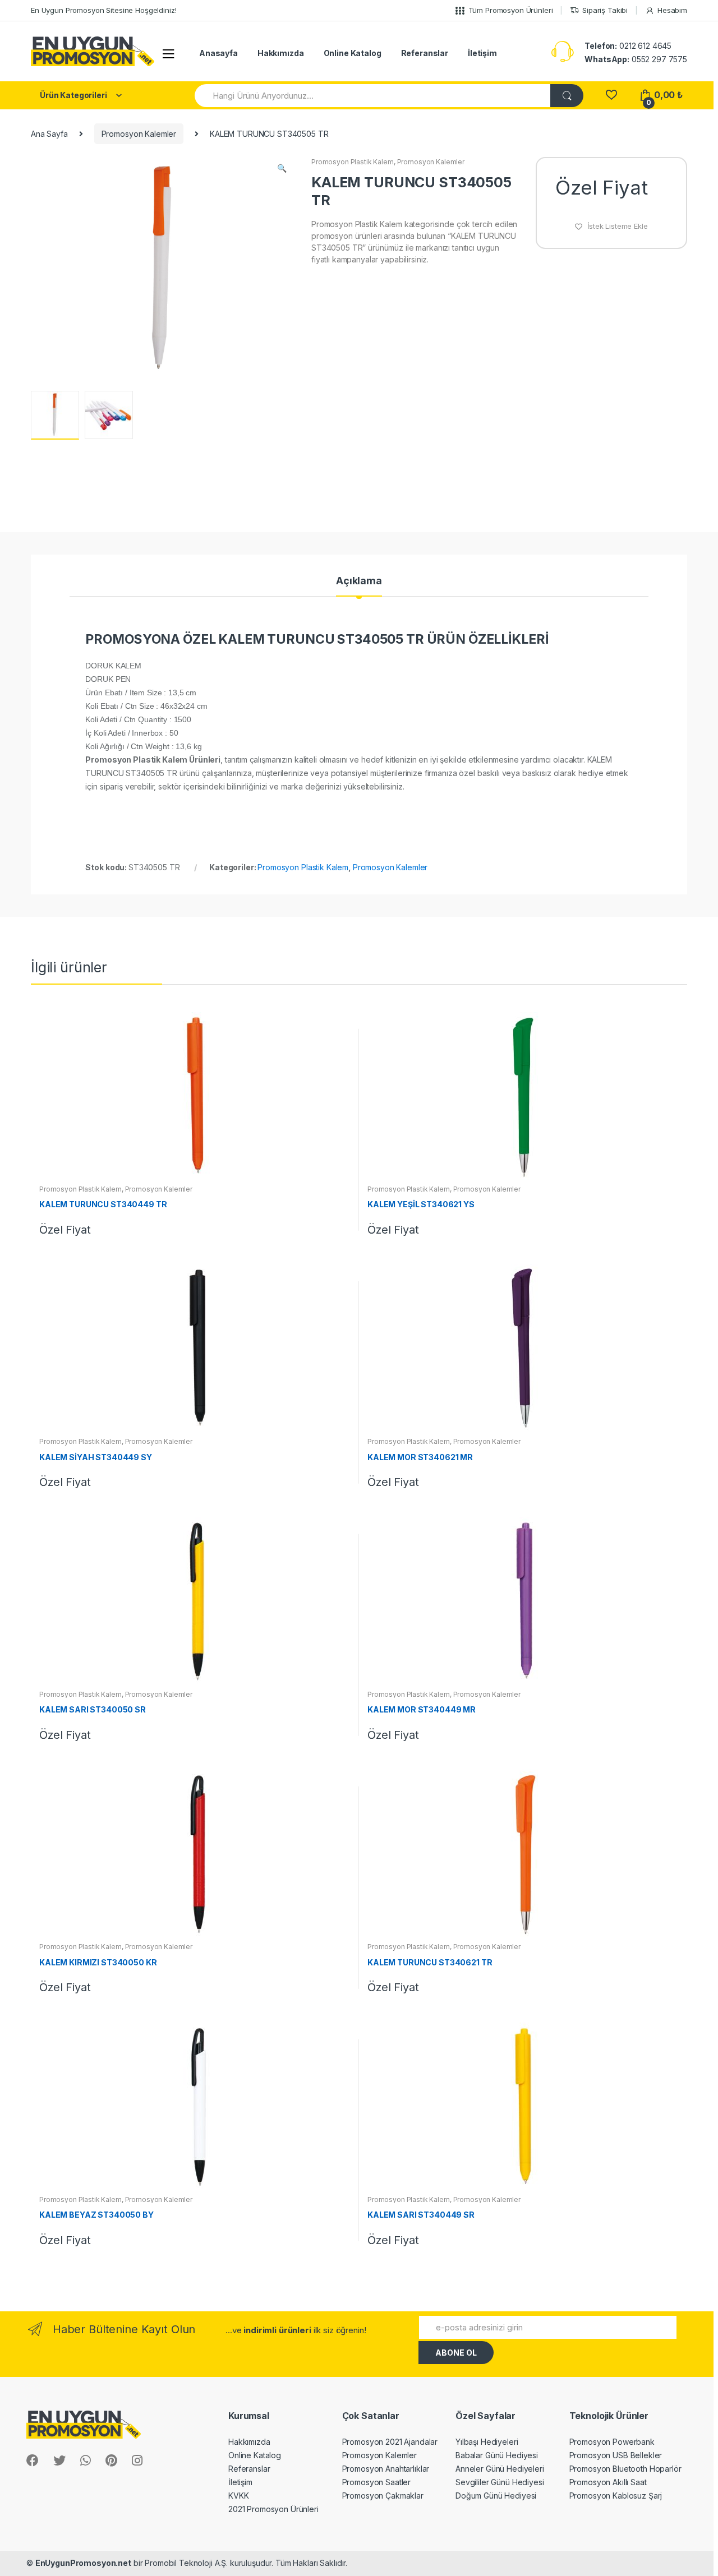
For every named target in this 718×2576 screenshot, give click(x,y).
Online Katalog (353, 53)
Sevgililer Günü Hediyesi (500, 2482)
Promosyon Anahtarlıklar (386, 2469)
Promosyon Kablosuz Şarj (616, 2496)
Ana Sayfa (49, 134)
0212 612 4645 (628, 46)
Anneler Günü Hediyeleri (500, 2469)
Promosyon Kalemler (139, 134)
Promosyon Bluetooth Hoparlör (625, 2469)
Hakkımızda (281, 53)
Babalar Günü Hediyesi (497, 2455)
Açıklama (359, 581)
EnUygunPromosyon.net (83, 2563)
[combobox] (373, 96)
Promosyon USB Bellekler (616, 2455)
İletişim (482, 53)
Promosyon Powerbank (612, 2442)
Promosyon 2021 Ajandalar (390, 2442)
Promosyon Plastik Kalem (353, 162)
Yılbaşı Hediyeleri (487, 2442)
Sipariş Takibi (605, 10)
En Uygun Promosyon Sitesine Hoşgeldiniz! (103, 10)
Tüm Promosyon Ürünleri (511, 10)
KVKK (238, 2496)
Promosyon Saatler (377, 2482)
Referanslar (425, 53)
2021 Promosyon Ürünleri (273, 2509)
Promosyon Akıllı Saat (608, 2482)
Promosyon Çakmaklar (383, 2496)
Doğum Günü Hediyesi (496, 2496)
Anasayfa (218, 53)
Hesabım (672, 10)
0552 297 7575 (636, 59)
